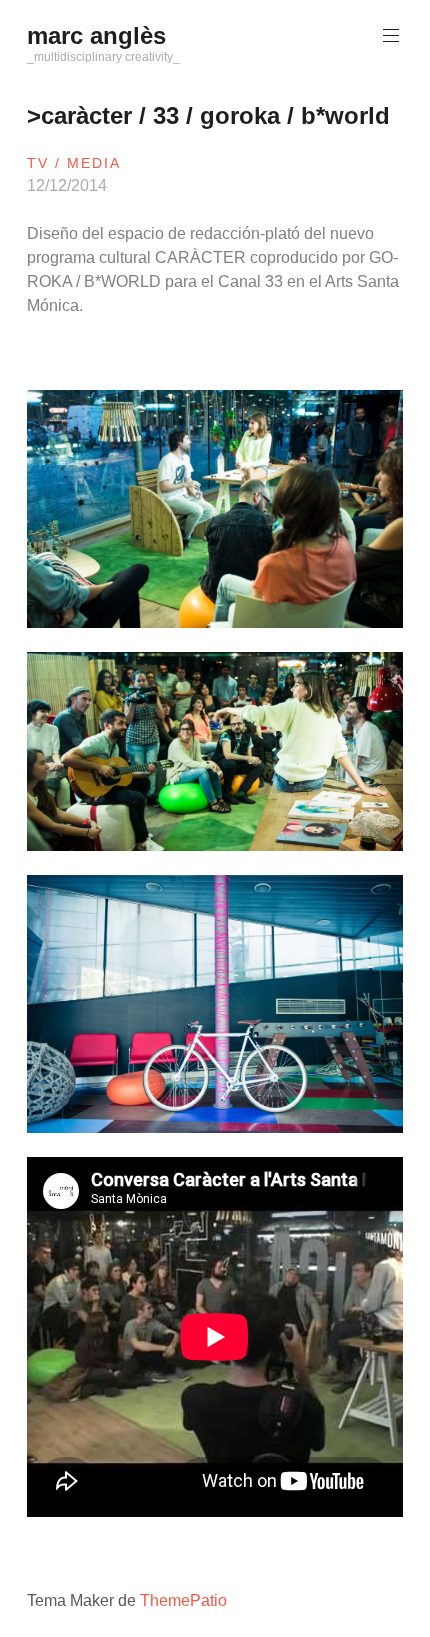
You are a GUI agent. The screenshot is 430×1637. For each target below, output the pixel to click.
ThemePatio (183, 1600)
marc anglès (96, 35)
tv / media (74, 163)
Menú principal (391, 36)
